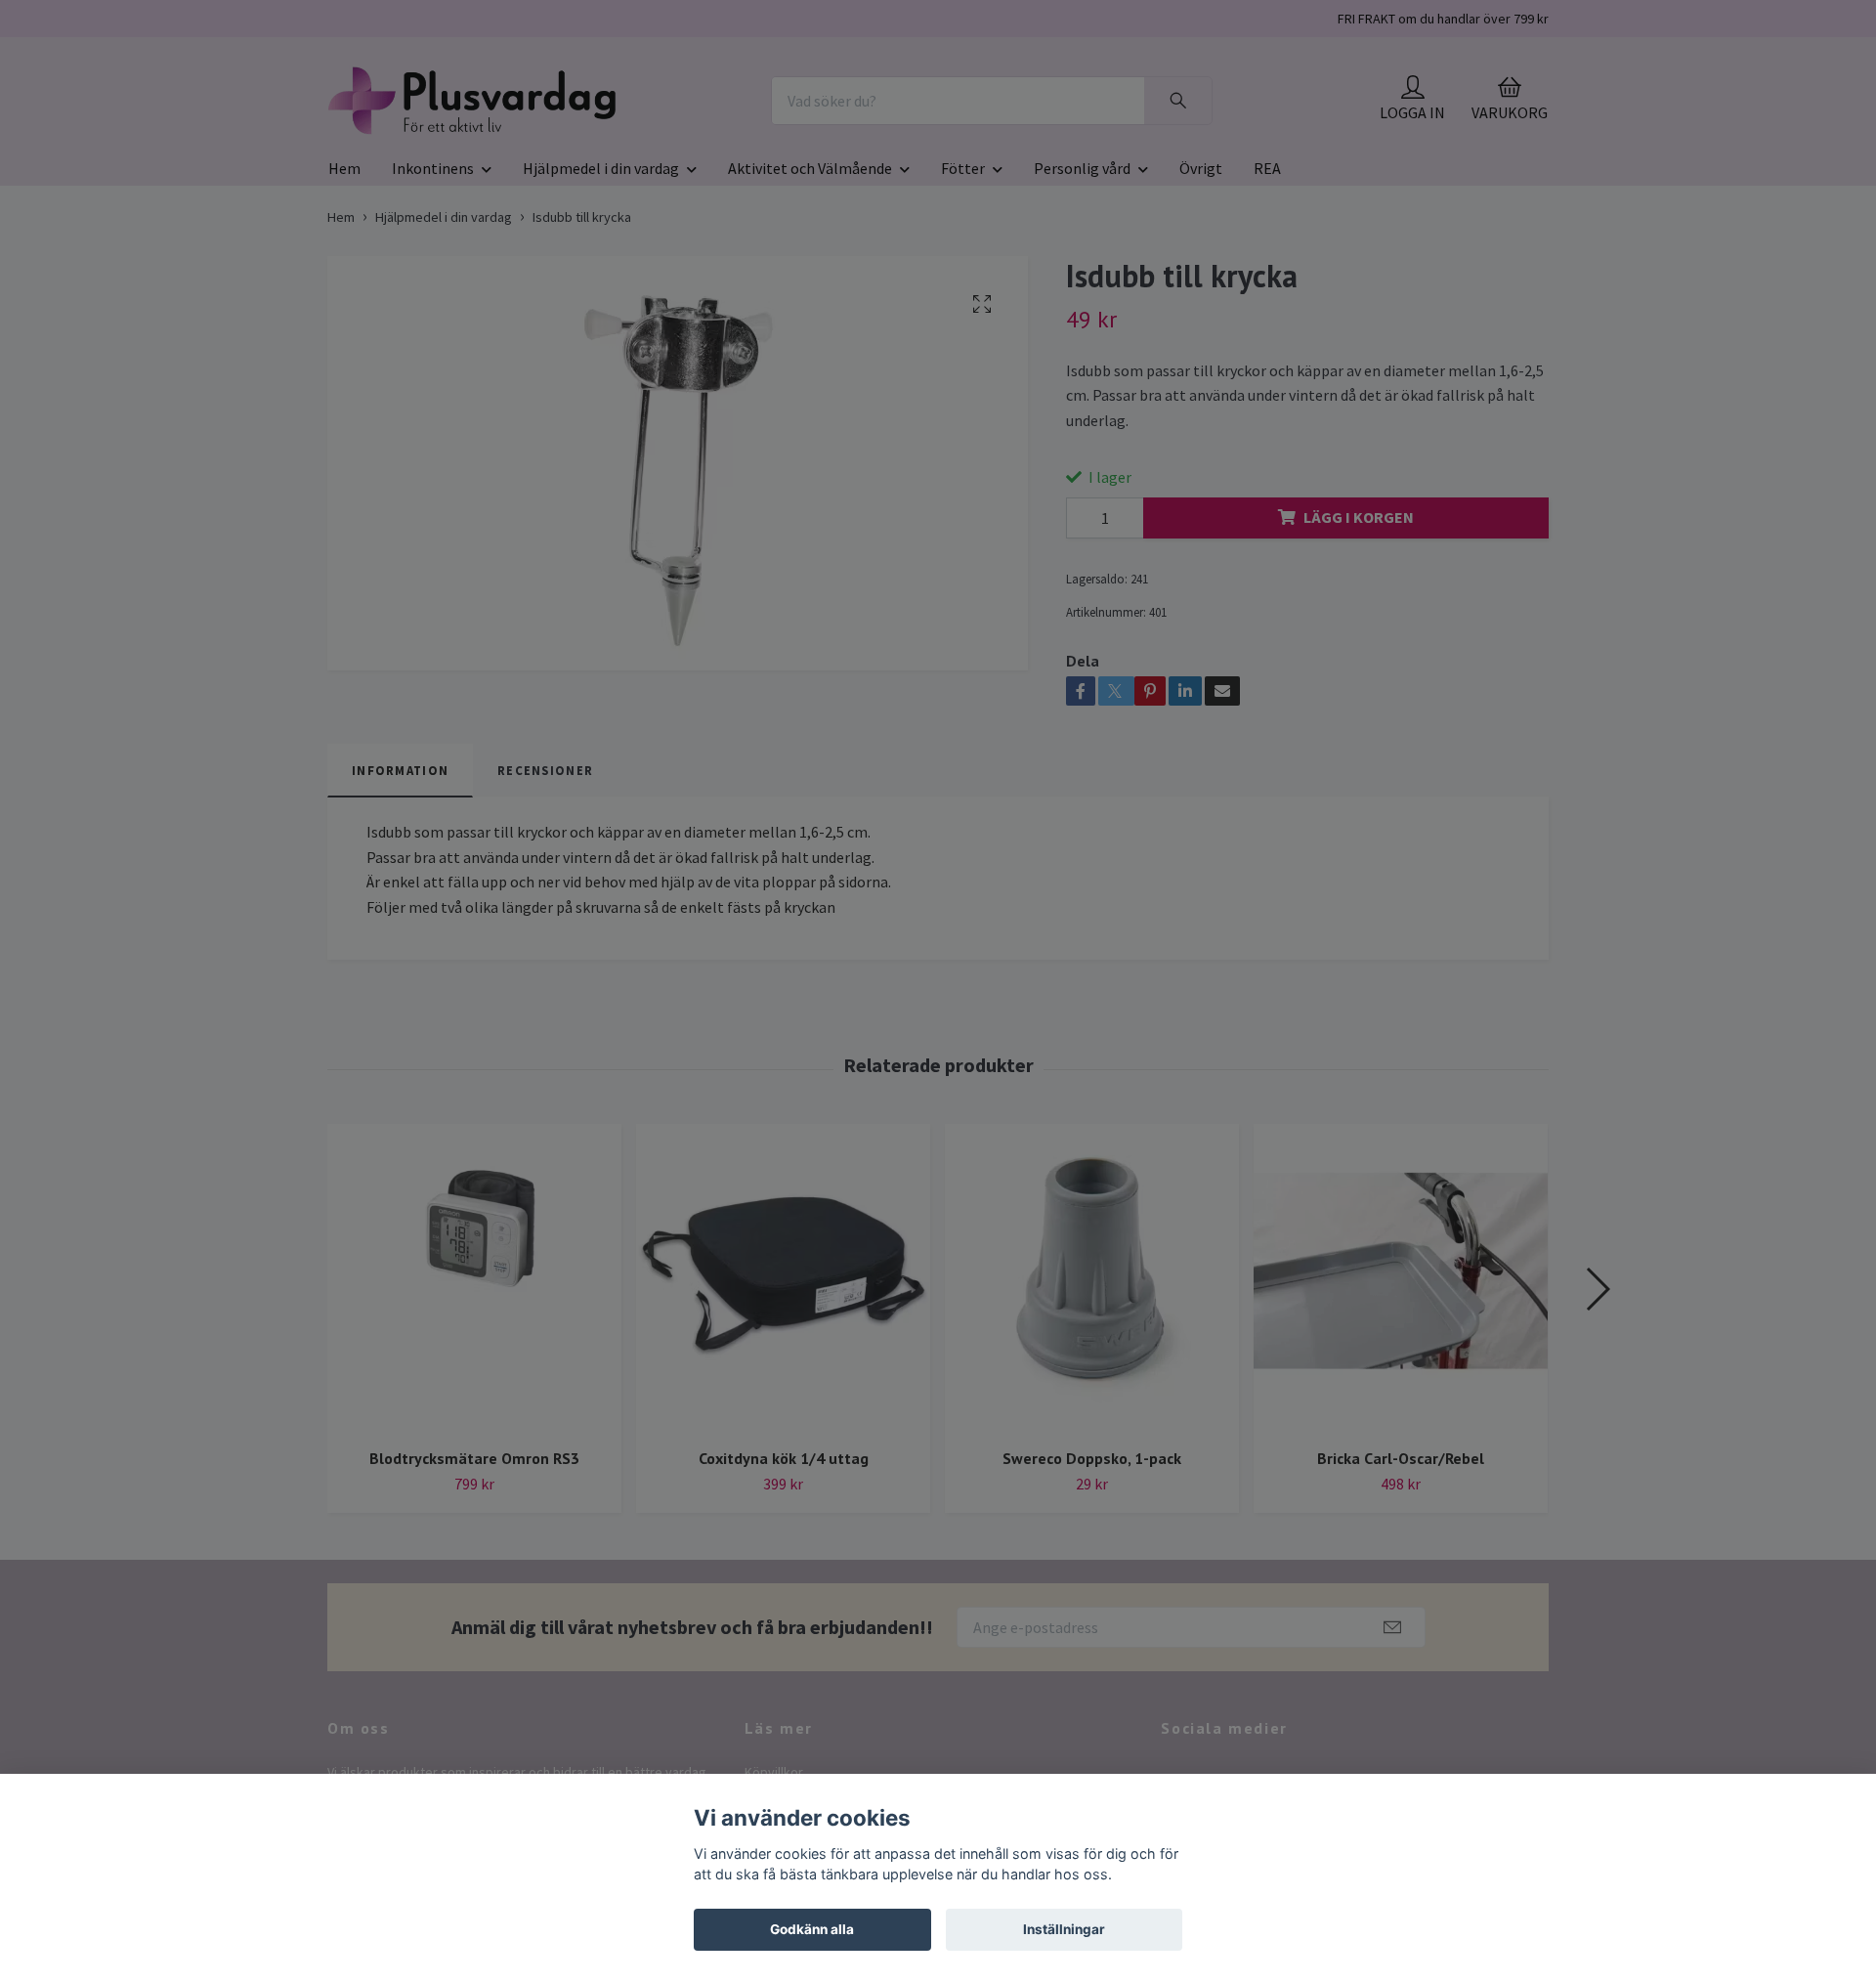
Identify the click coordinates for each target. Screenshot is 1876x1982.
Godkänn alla (812, 1929)
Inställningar (1064, 1929)
